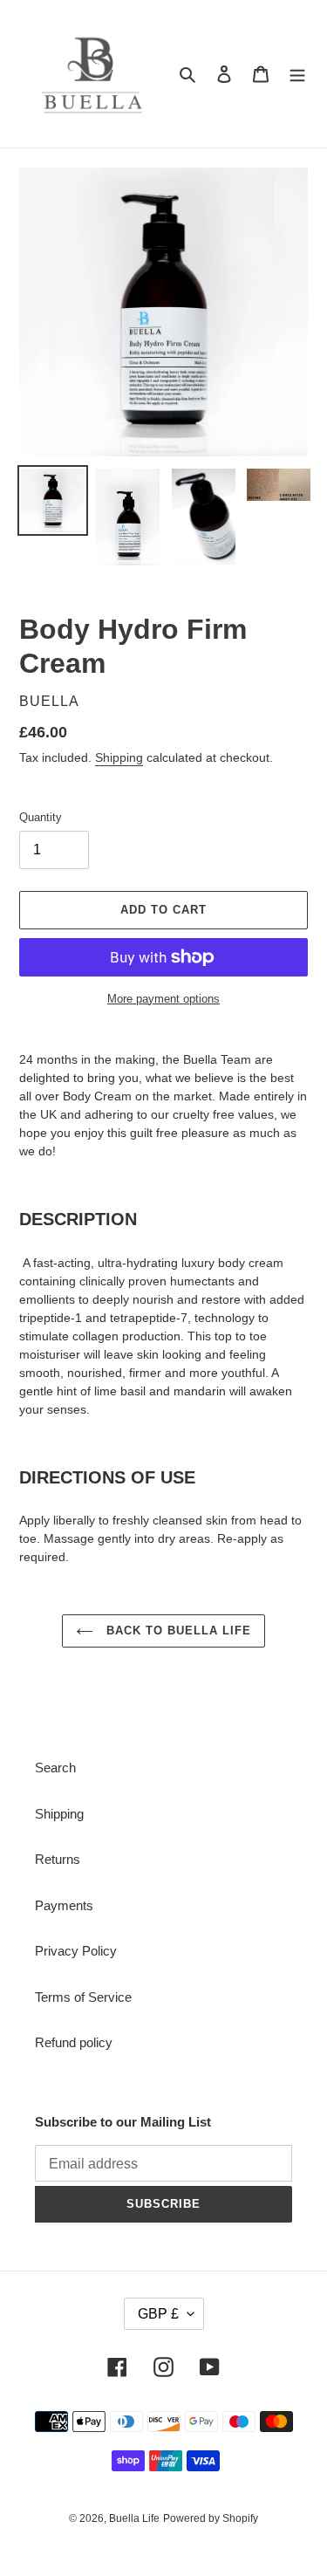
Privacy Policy (76, 1951)
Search (55, 1768)
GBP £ (158, 2314)
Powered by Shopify (211, 2518)
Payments (64, 1905)
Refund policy (74, 2042)
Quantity (41, 817)
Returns (58, 1859)
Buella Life (134, 2518)
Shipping (119, 757)
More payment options (163, 999)
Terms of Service (83, 1997)
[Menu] (297, 74)
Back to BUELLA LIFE (177, 1631)
